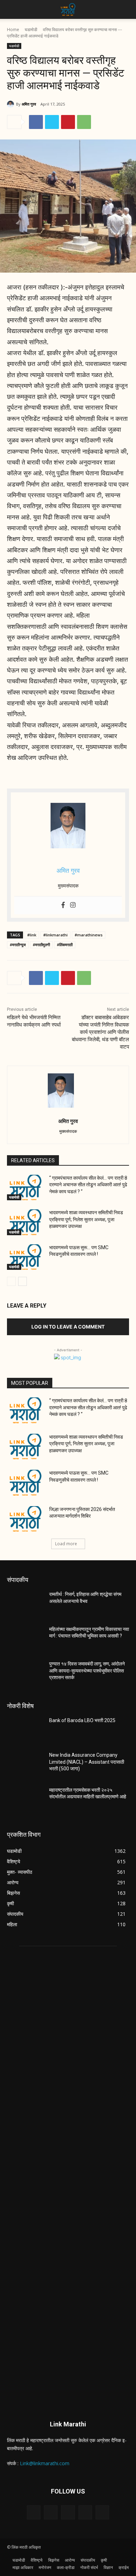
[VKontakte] (102, 2512)
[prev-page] (11, 1281)
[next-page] (22, 1281)
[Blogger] (34, 2512)
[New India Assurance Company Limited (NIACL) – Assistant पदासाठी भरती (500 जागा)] (25, 1765)
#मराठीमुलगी (41, 945)
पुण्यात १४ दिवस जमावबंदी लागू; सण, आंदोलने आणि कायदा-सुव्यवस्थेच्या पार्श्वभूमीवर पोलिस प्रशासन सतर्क (87, 1671)
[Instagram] (73, 905)
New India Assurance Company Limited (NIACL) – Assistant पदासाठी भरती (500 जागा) (87, 1762)
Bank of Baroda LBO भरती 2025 (82, 1720)
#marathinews (89, 935)
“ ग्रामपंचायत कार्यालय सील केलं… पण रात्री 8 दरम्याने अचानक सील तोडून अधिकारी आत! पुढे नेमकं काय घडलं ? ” (88, 1185)
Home (13, 30)
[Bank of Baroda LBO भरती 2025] (25, 1730)
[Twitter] (52, 122)
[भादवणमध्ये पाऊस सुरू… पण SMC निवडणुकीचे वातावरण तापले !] (25, 1257)
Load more (66, 1544)
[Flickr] (68, 2512)
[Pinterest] (68, 122)
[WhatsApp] (84, 122)
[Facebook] (36, 122)
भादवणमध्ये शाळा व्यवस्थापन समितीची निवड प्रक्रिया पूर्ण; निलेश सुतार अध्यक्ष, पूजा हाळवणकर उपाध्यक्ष (86, 1219)
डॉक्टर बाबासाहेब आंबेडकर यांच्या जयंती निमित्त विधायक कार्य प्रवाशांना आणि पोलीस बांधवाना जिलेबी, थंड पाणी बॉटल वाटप (100, 1032)
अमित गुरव (29, 104)
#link (32, 935)
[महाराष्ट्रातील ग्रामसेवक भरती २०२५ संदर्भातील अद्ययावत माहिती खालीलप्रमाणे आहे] (25, 1800)
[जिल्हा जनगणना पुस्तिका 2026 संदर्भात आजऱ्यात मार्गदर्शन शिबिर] (25, 1519)
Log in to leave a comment (68, 1327)
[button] (12, 9)
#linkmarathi (55, 935)
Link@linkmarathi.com (45, 2463)
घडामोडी (31, 30)
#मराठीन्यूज (18, 945)
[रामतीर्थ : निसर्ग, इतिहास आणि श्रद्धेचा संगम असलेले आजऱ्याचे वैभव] (25, 1604)
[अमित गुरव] (12, 104)
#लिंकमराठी (65, 945)
